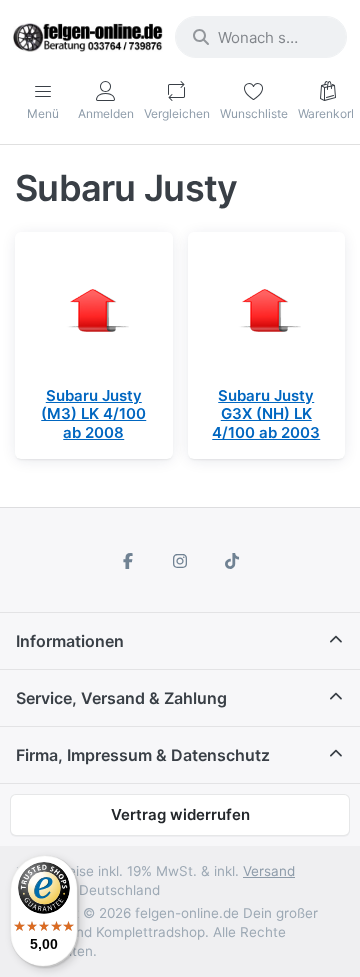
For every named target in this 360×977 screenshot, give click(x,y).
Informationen (70, 641)
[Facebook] (129, 561)
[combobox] (261, 37)
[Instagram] (180, 561)
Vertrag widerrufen (180, 814)
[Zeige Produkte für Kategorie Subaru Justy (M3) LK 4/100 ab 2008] (94, 311)
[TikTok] (232, 561)
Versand (269, 871)
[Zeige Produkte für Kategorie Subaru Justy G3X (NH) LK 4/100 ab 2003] (267, 311)
